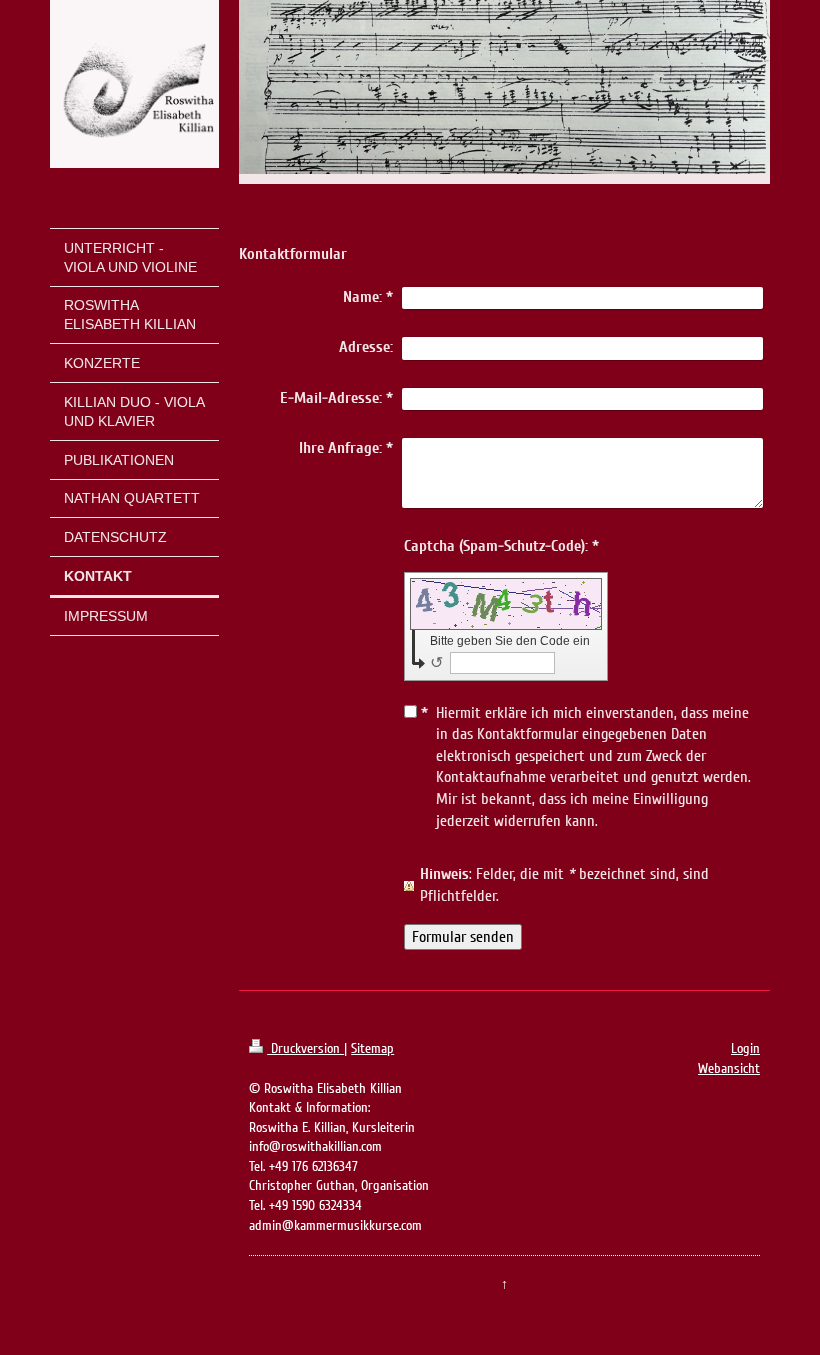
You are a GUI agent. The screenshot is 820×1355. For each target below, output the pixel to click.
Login (745, 1048)
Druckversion (305, 1048)
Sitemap (372, 1048)
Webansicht (729, 1068)
